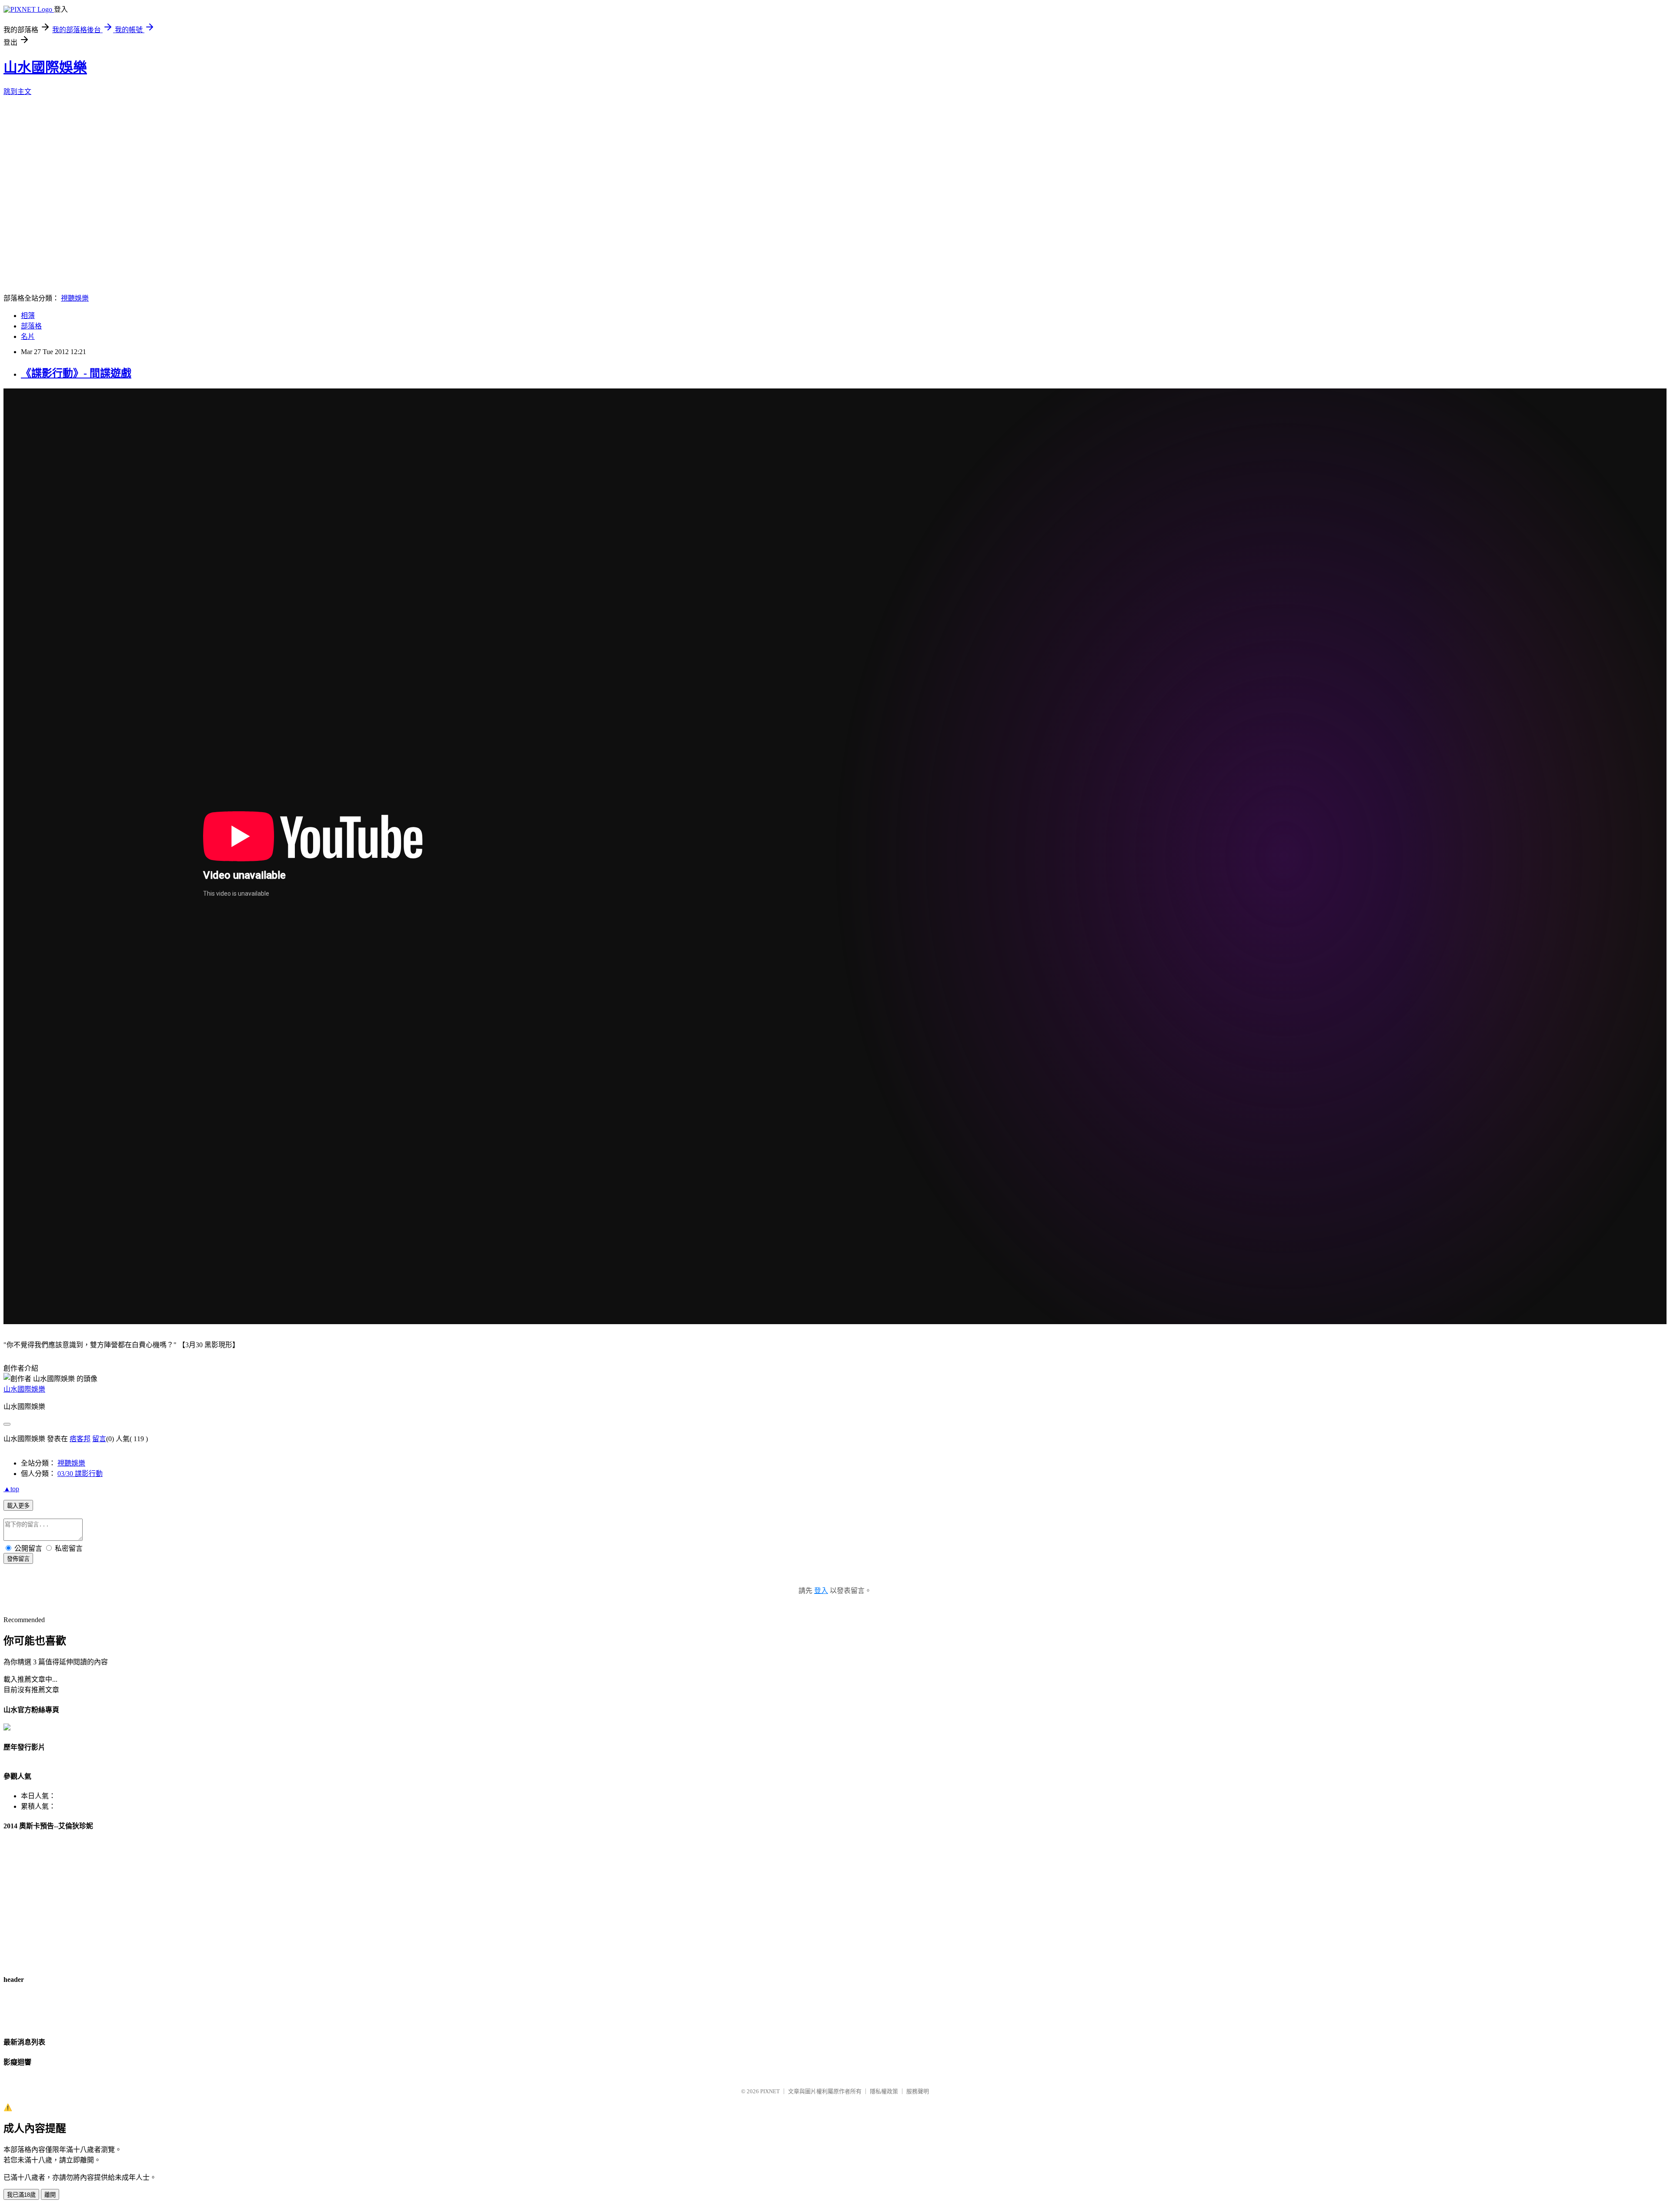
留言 (99, 1439)
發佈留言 (18, 1559)
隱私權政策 (884, 2091)
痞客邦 (80, 1439)
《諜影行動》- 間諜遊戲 (76, 373)
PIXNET (770, 2091)
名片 (28, 336)
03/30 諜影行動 (80, 1474)
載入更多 (18, 1506)
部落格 (31, 326)
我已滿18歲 (21, 2195)
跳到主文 (17, 92)
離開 (50, 2195)
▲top (11, 1489)
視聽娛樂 (75, 298)
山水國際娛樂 (45, 67)
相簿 (28, 316)
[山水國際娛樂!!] (7, 1728)
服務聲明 (918, 2091)
